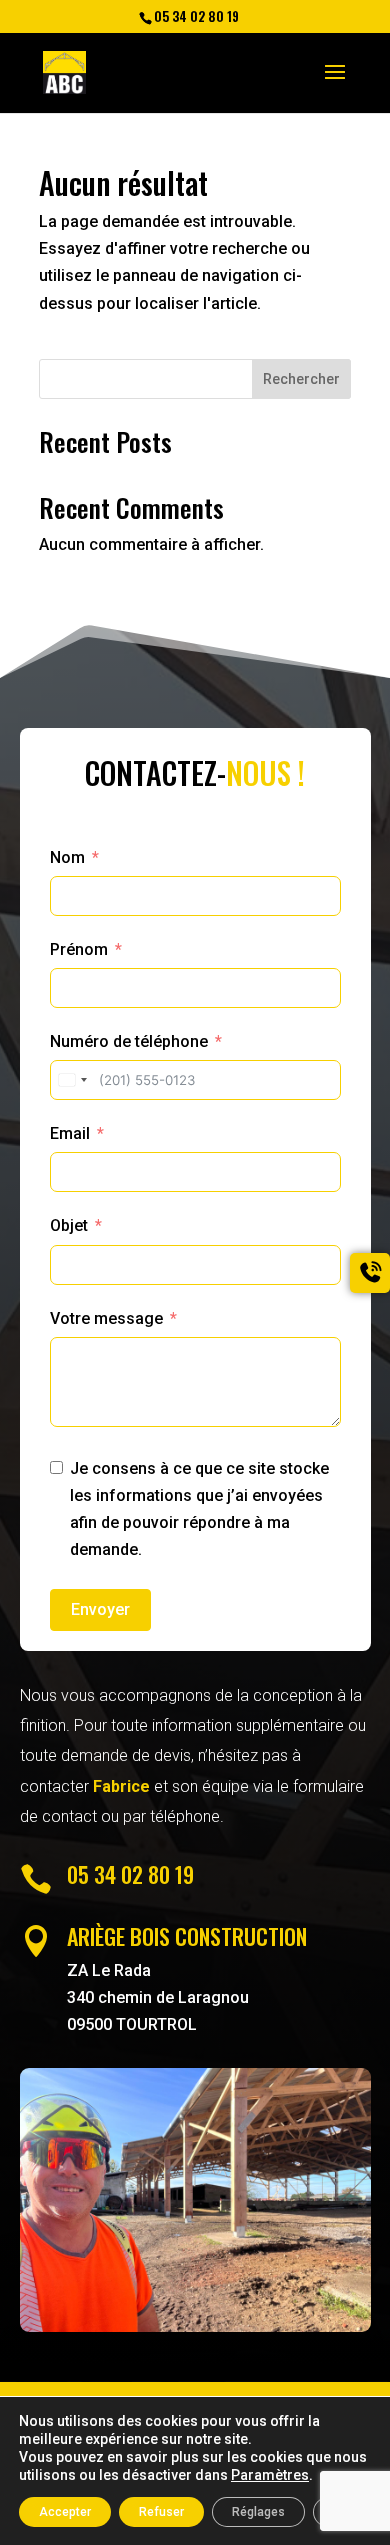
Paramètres (270, 2475)
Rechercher (301, 379)
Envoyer (100, 1609)
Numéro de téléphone (129, 1041)
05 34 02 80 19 (130, 1874)
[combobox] (72, 1080)
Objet (69, 1225)
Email (70, 1133)
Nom (67, 857)
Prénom (79, 949)
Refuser (161, 2512)
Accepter (65, 2512)
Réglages (258, 2512)
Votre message (106, 1318)
